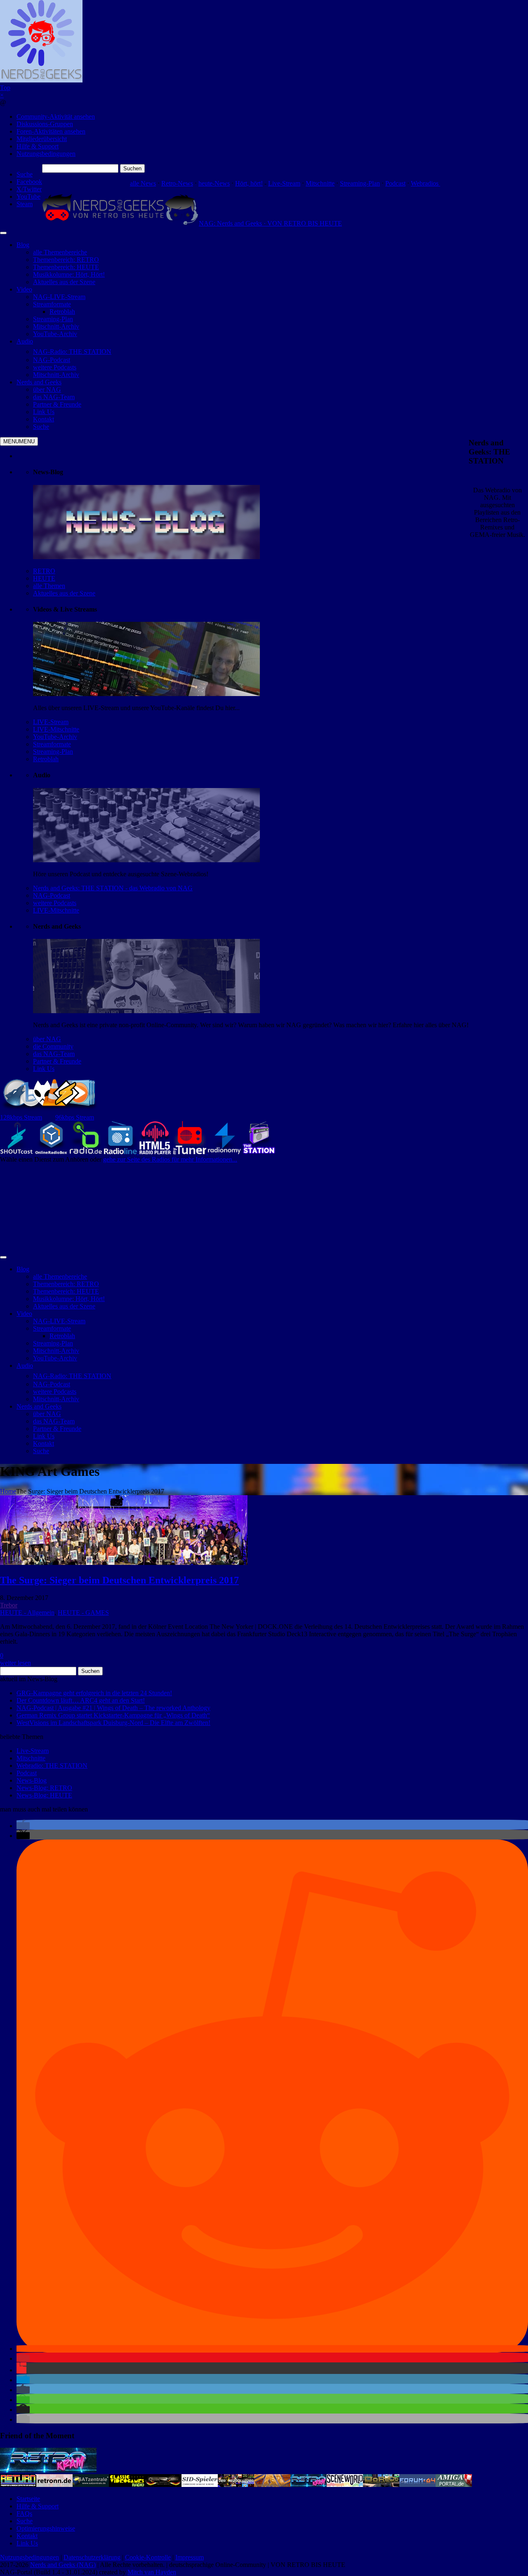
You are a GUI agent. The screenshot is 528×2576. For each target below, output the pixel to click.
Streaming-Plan (360, 183)
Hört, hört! (249, 183)
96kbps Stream (75, 1117)
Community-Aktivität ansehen (56, 116)
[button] (23, 1826)
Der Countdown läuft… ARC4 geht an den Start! (81, 1700)
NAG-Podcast (52, 895)
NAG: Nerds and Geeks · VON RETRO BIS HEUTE (270, 223)
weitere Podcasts (55, 903)
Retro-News (177, 183)
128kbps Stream (21, 1117)
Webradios (425, 183)
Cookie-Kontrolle (148, 2557)
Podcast (395, 183)
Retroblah (46, 759)
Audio (25, 341)
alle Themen (49, 586)
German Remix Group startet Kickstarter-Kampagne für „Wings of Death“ (113, 1715)
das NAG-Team (54, 1054)
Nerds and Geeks (39, 382)
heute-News (214, 183)
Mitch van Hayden (152, 2572)
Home (8, 1491)
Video (24, 289)
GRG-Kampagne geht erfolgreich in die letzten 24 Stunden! (94, 1693)
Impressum (190, 2557)
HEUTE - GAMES (83, 1613)
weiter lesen (15, 1663)
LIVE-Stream (51, 722)
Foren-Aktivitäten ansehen (51, 131)
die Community (53, 1046)
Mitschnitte (320, 183)
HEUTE (44, 578)
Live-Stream (284, 183)
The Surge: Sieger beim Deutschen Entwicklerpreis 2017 (119, 1580)
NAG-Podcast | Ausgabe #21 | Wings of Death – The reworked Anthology (113, 1708)
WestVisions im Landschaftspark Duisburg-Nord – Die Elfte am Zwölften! (113, 1723)
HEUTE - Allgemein (27, 1613)
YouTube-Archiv (55, 737)
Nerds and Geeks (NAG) (63, 2565)
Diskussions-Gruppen (45, 124)
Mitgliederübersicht (42, 139)
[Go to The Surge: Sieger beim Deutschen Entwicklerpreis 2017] (124, 1563)
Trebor (9, 1605)
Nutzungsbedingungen (46, 154)
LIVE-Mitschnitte (56, 729)
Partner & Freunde (57, 1061)
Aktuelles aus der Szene (64, 593)
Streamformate (52, 744)
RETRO (44, 571)
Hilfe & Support (38, 146)
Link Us (44, 1069)
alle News (143, 183)
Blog (23, 245)
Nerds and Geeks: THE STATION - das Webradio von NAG (113, 888)
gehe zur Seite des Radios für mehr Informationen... (170, 1159)
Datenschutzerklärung (92, 2557)
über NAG (47, 1039)
